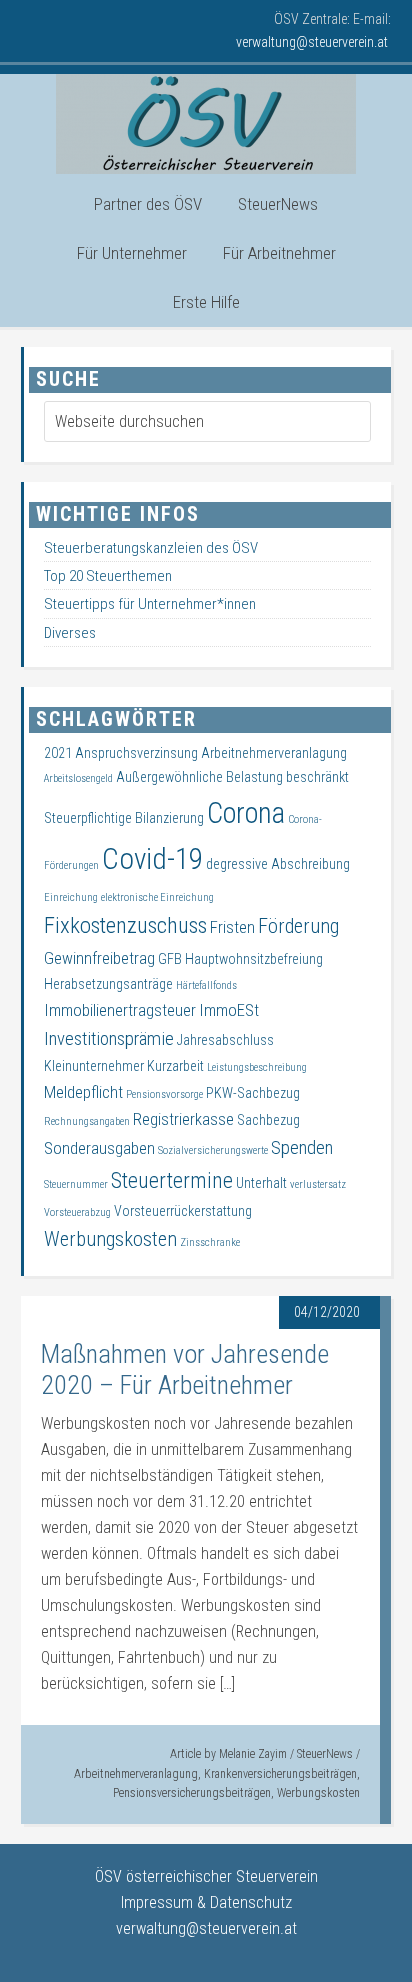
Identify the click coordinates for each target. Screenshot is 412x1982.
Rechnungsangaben (87, 1121)
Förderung (298, 926)
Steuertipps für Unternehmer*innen (150, 604)
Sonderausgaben (99, 1148)
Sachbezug (268, 1120)
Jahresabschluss (225, 1040)
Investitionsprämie (109, 1039)
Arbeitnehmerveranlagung (136, 1774)
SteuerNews (325, 1754)
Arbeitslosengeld (78, 778)
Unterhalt (261, 1183)
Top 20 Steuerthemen (108, 576)
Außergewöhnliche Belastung (199, 777)
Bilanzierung (169, 818)
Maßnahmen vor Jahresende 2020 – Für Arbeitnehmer (185, 1369)
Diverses (70, 633)
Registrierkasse (183, 1119)
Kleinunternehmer (94, 1066)
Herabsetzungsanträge (108, 984)
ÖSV (206, 124)
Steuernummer (76, 1184)
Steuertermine (172, 1180)
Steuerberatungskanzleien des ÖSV (151, 548)
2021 (58, 753)
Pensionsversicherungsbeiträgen (192, 1793)
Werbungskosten (318, 1793)
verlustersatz (318, 1184)
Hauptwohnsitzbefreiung (254, 959)
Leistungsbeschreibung (257, 1067)
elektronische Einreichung (157, 897)
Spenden (302, 1148)
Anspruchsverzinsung (136, 753)
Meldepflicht (83, 1092)
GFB (170, 959)
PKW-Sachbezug (253, 1093)
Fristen (232, 927)
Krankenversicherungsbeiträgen (280, 1774)
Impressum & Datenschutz (206, 1902)
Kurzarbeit (175, 1066)
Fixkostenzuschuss (125, 925)
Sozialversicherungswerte (213, 1150)
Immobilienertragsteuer (120, 1010)
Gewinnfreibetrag (99, 958)
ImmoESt (229, 1010)
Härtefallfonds (206, 985)
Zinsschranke (210, 1242)
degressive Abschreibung (278, 864)
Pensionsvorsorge (164, 1094)
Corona (246, 813)
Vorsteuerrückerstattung (183, 1211)
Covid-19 (152, 859)
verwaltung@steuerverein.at (206, 1928)
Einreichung (71, 897)
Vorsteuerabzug (77, 1212)
